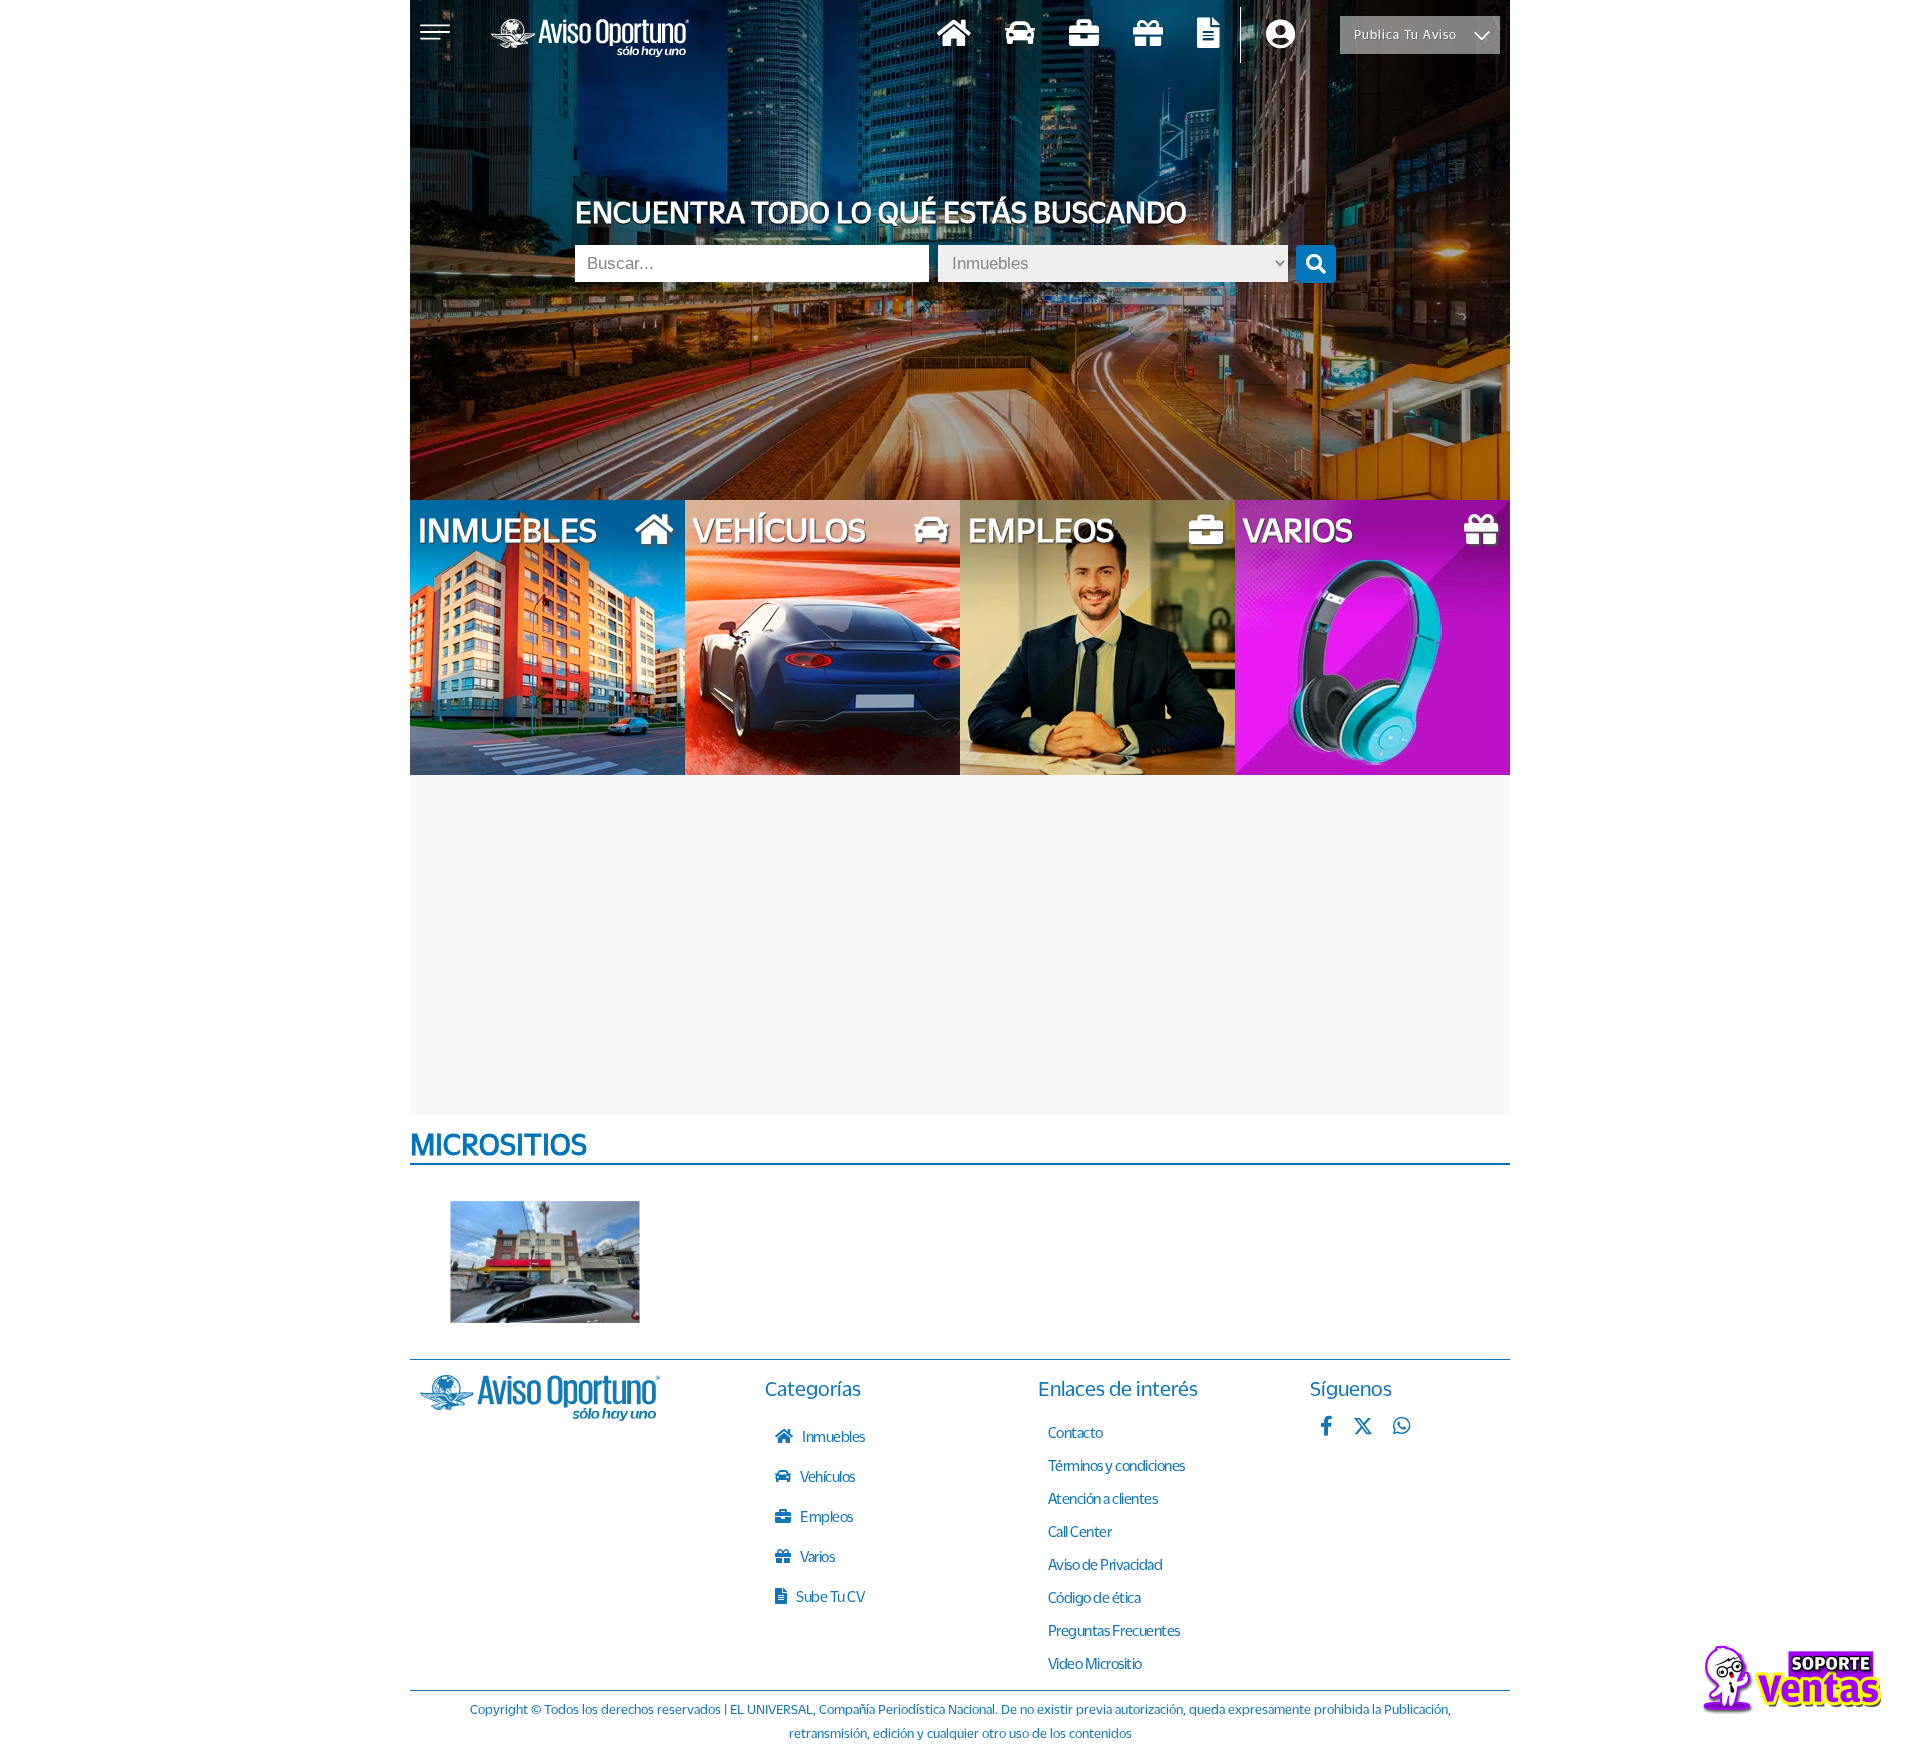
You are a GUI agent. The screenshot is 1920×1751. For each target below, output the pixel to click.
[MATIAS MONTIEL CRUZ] (545, 1262)
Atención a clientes (1103, 1498)
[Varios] (1148, 35)
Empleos (825, 1516)
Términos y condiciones (1116, 1465)
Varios (816, 1556)
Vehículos (826, 1476)
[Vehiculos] (1020, 35)
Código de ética (1094, 1597)
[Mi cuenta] (1280, 35)
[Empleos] (1084, 35)
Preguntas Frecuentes (1114, 1630)
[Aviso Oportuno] (540, 1415)
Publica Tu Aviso (1405, 34)
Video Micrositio (1095, 1663)
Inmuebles (832, 1436)
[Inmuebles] (954, 35)
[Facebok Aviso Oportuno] (1326, 1428)
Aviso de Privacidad (1105, 1564)
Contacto (1075, 1432)
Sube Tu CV (829, 1596)
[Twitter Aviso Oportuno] (1363, 1428)
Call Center (1080, 1531)
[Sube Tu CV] (1208, 35)
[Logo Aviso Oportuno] (590, 40)
